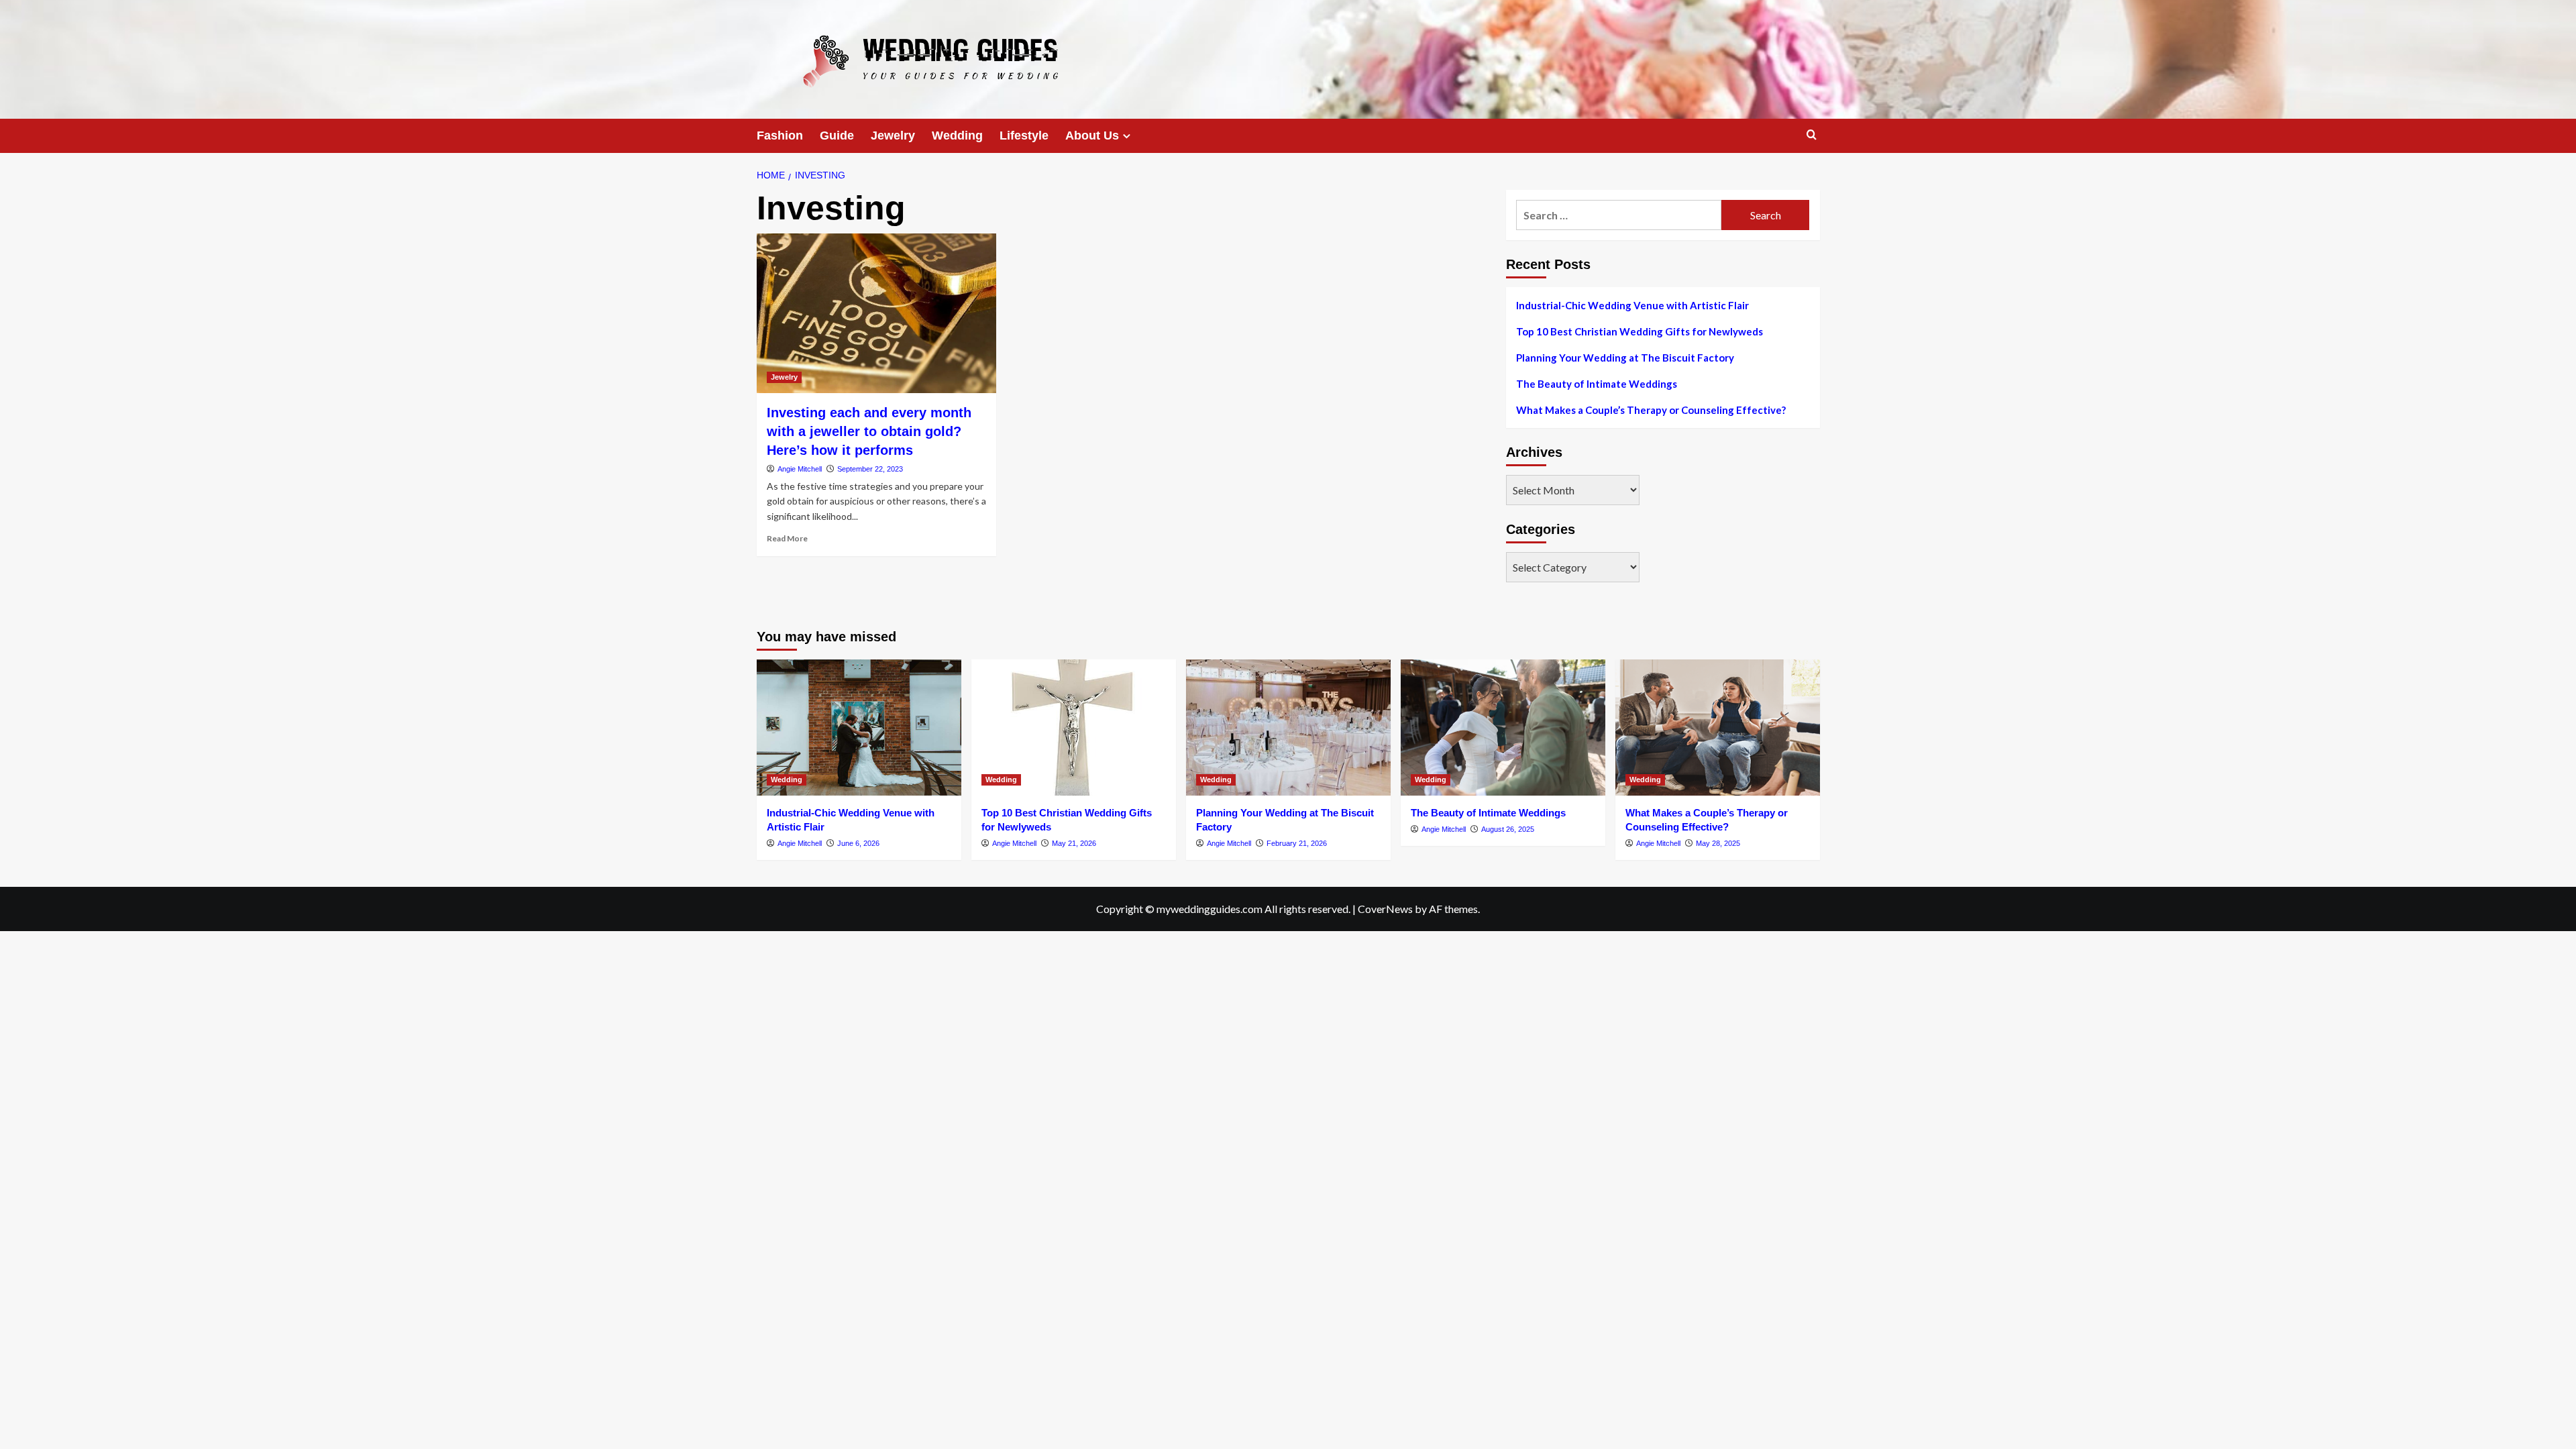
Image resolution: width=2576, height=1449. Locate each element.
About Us (1092, 136)
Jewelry (893, 136)
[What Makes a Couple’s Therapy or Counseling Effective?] (1718, 728)
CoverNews (1385, 909)
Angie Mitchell (800, 469)
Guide (837, 136)
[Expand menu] (1127, 136)
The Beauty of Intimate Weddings (1597, 384)
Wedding (957, 136)
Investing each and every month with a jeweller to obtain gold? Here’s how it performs (869, 431)
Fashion (780, 136)
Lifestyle (1024, 136)
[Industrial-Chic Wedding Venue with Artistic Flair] (859, 728)
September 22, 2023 (870, 469)
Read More (787, 538)
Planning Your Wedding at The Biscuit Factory (1625, 358)
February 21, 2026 (1297, 843)
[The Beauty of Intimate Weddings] (1503, 728)
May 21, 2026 (1074, 843)
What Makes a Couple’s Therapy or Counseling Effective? (1651, 410)
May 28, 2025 (1718, 843)
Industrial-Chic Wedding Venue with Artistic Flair (1632, 305)
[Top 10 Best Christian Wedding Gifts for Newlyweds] (1074, 728)
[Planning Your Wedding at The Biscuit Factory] (1288, 728)
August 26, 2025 (1508, 829)
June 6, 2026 (858, 843)
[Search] (1812, 135)
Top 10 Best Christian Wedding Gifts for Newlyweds (1640, 331)
